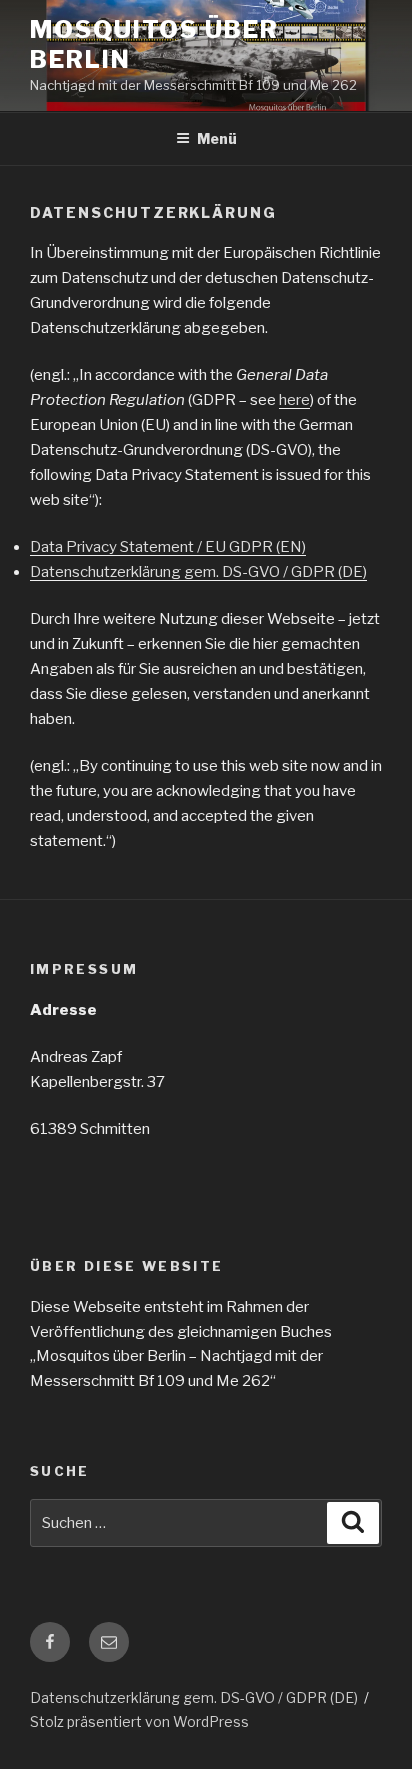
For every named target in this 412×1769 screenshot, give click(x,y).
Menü (217, 138)
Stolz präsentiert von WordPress (139, 1721)
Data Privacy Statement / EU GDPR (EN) (168, 547)
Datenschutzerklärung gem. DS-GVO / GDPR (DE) (198, 572)
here (294, 400)
